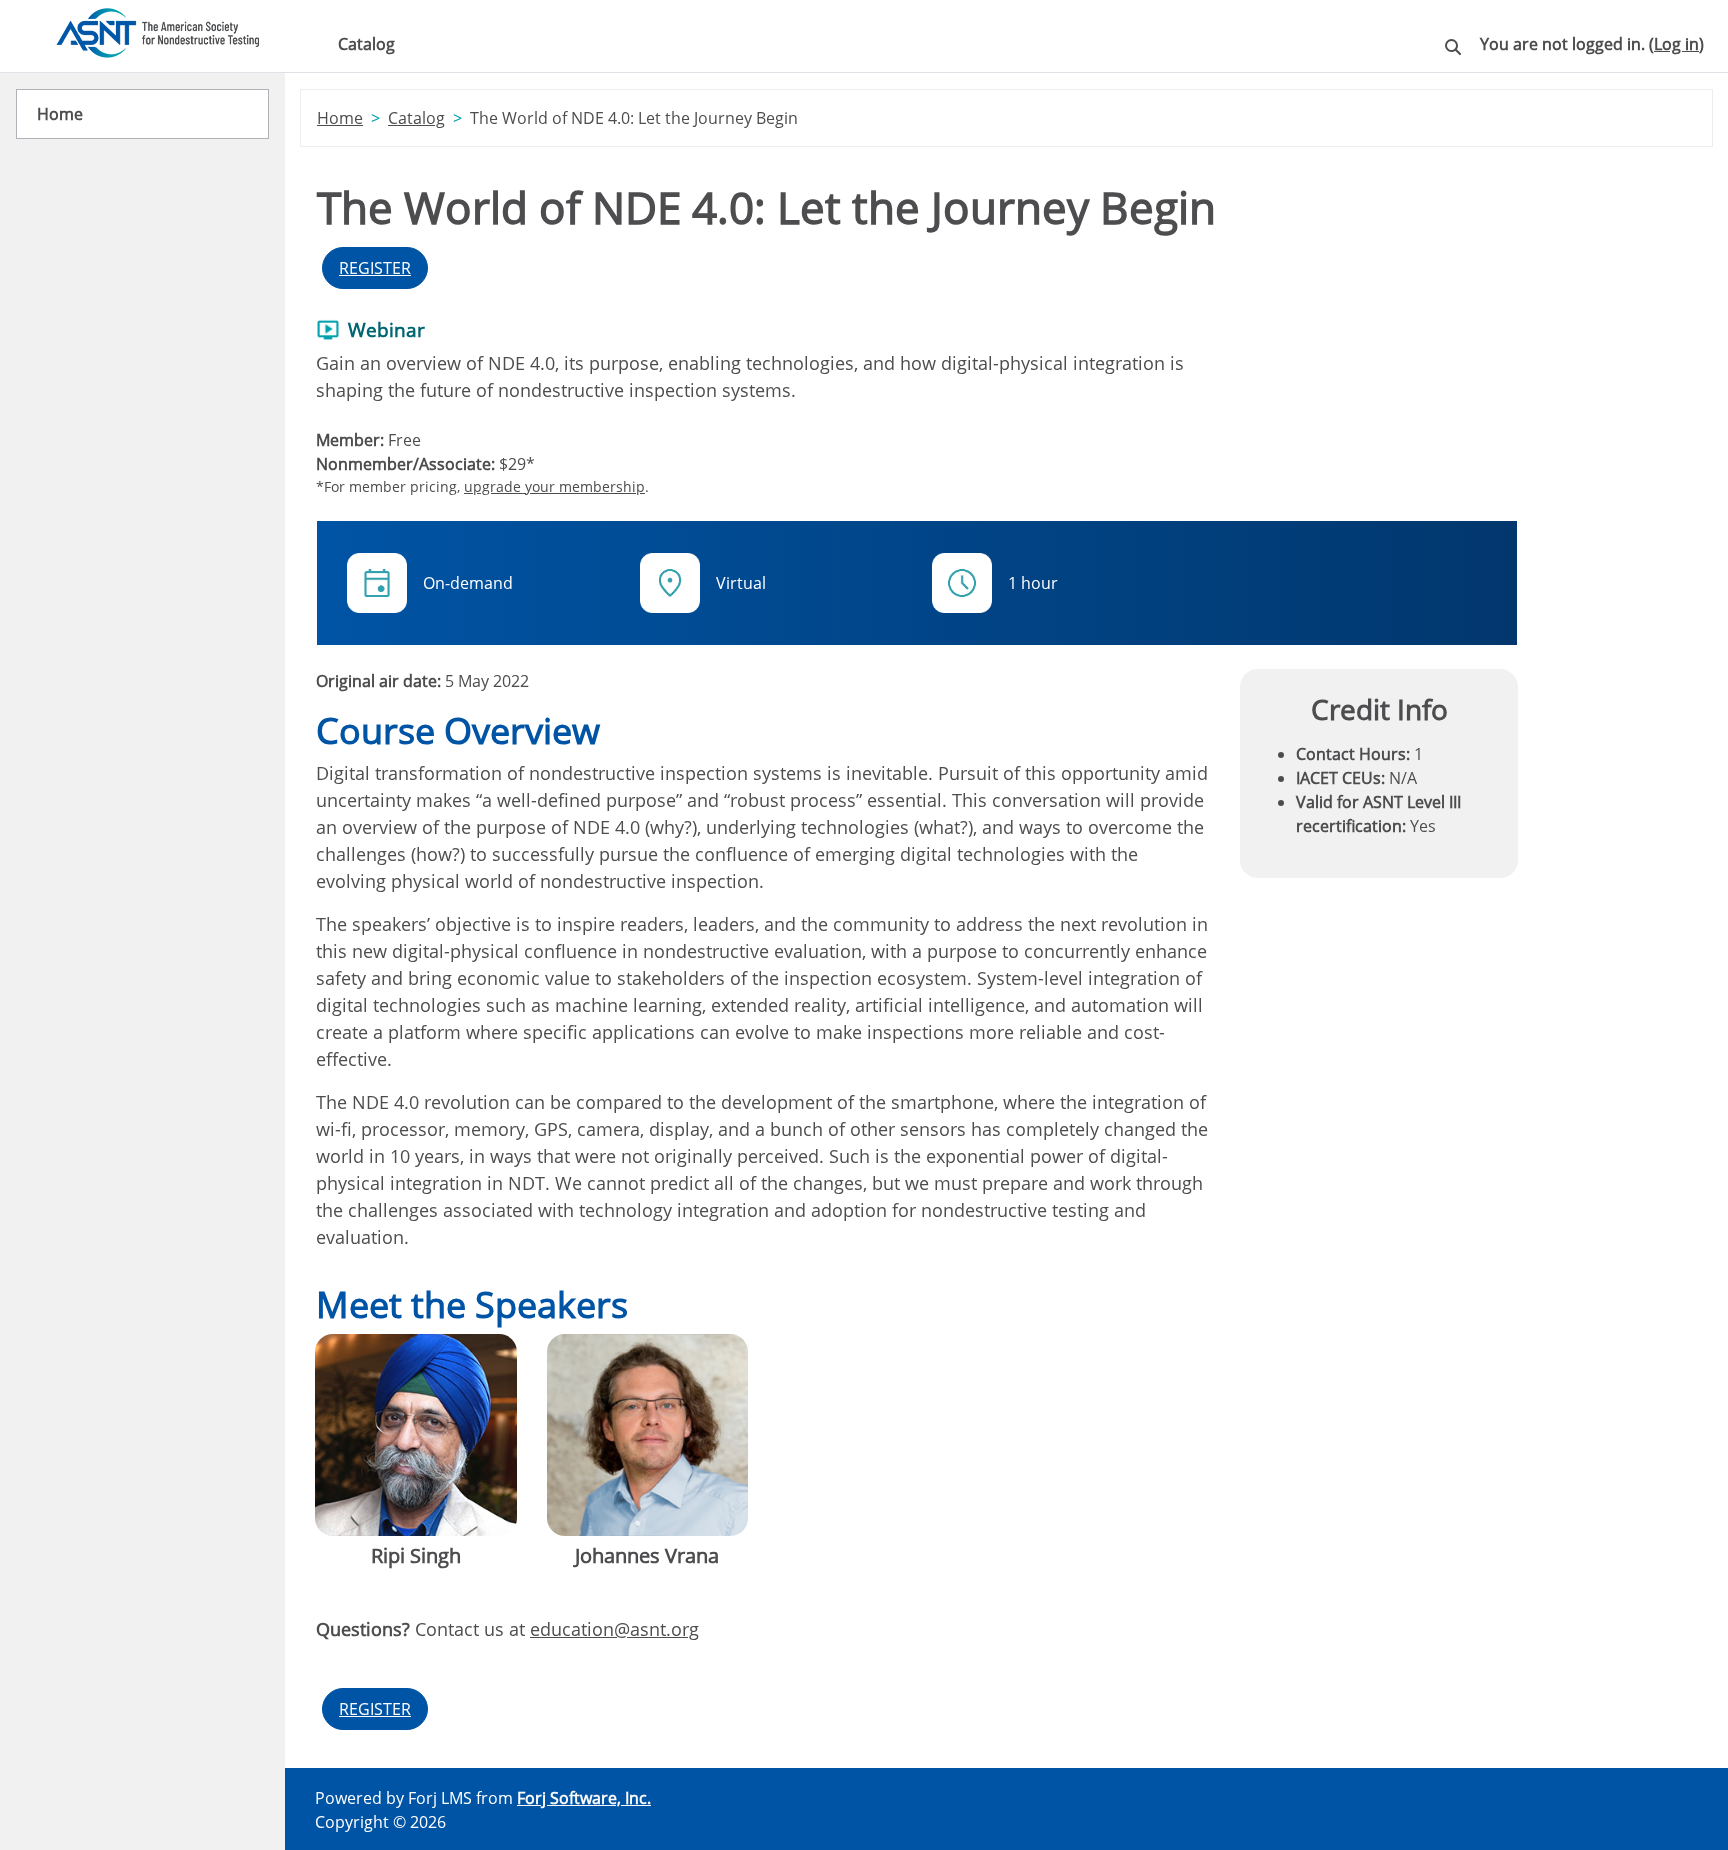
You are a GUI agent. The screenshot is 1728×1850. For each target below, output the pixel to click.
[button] (1453, 51)
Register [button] (375, 268)
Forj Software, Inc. (584, 1798)
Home (340, 118)
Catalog (366, 44)
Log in (1676, 44)
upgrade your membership (554, 486)
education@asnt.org (614, 1629)
